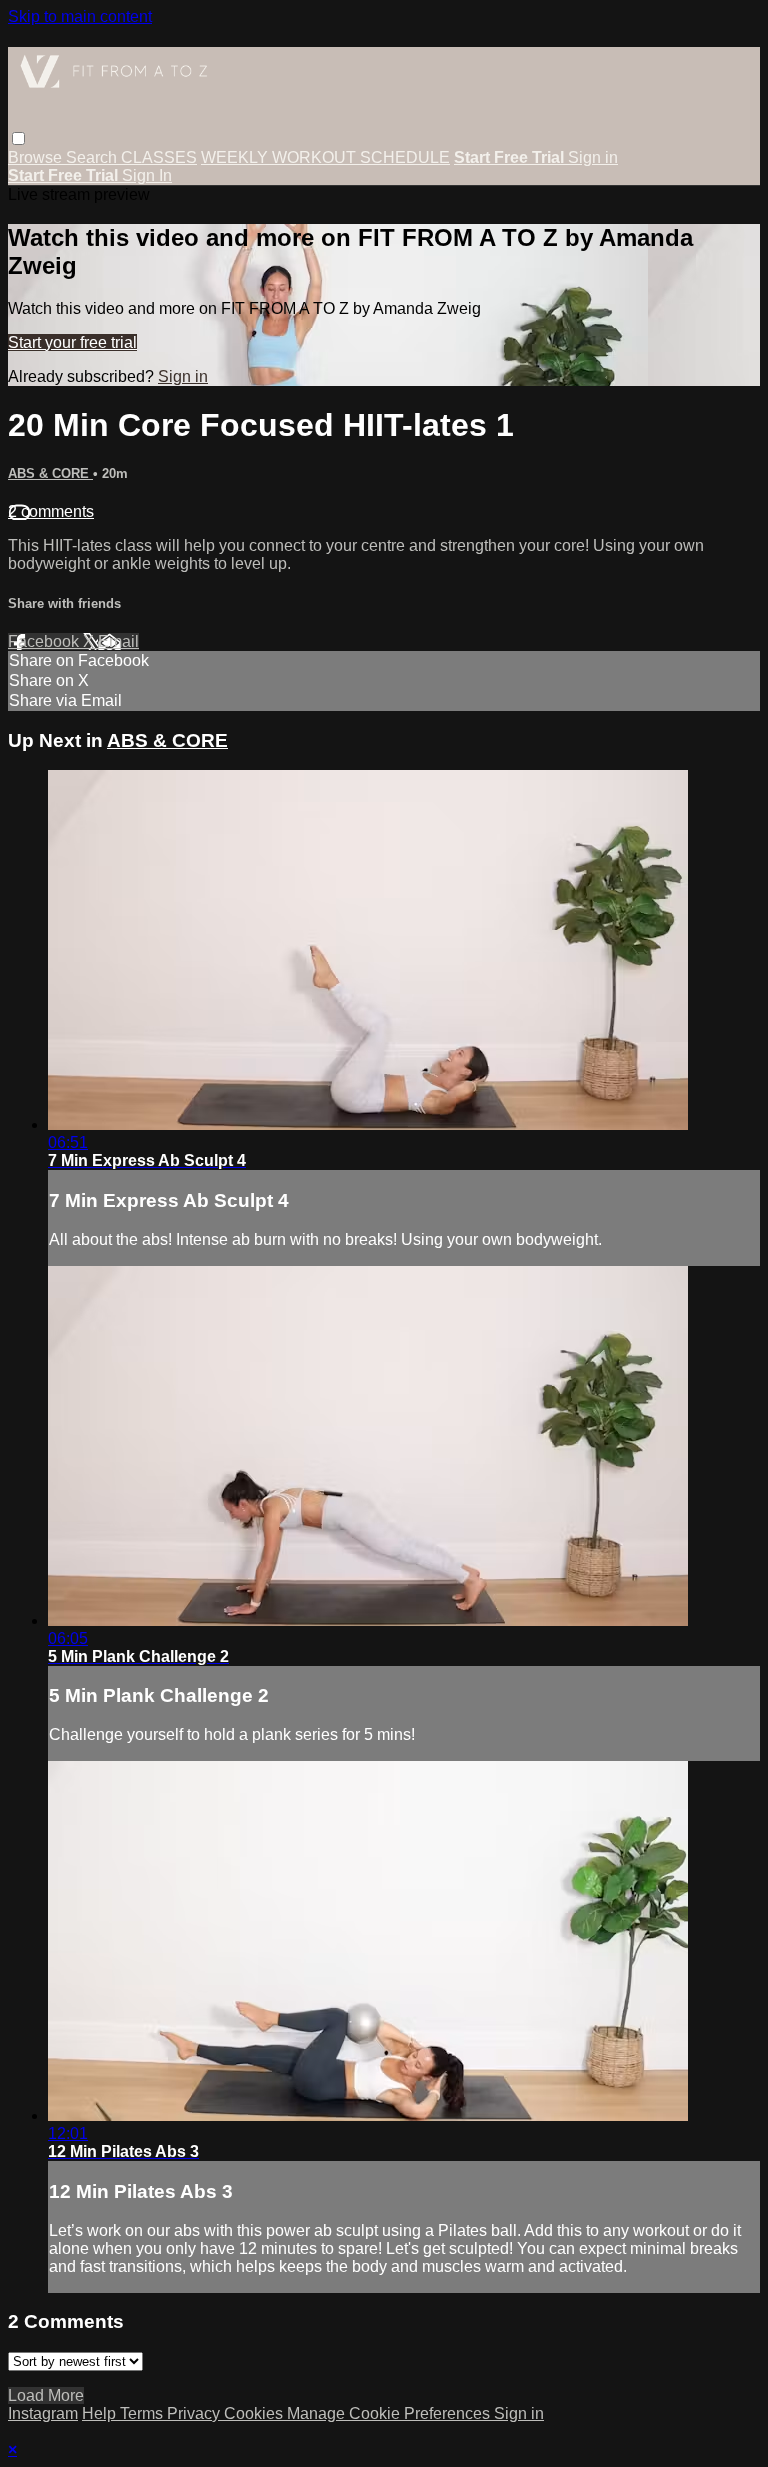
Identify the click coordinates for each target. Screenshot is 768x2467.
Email (118, 641)
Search (93, 157)
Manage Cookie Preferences (390, 2413)
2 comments (51, 511)
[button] (18, 138)
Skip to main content (80, 16)
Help (101, 2413)
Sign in (593, 157)
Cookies (255, 2413)
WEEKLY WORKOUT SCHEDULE (325, 157)
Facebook (45, 641)
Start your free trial (72, 342)
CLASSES (159, 157)
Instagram (43, 2413)
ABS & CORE (50, 473)
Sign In (147, 175)
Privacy (195, 2413)
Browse (37, 157)
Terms (143, 2413)
